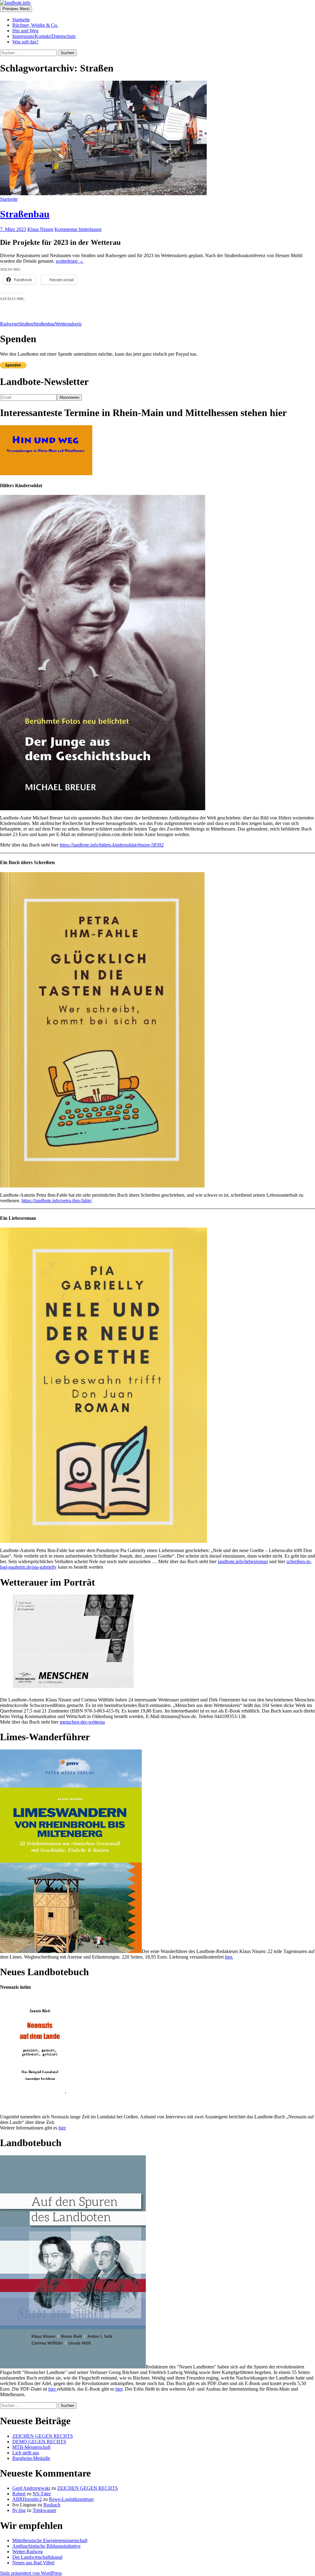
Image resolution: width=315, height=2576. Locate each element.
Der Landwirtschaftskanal (37, 2557)
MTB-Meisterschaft (31, 2447)
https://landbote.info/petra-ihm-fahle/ (57, 1201)
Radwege (9, 324)
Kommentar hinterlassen (78, 229)
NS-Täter (42, 2494)
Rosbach (52, 2505)
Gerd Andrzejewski (31, 2488)
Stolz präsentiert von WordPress (31, 2573)
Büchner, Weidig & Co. (35, 25)
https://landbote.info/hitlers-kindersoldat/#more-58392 (112, 845)
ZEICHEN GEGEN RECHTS (43, 2436)
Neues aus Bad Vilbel (33, 2563)
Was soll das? (25, 42)
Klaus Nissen (40, 229)
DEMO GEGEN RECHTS (39, 2442)
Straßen (26, 324)
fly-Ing (19, 2510)
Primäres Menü (16, 9)
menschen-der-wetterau (82, 1722)
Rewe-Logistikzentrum (71, 2499)
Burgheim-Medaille (31, 2458)
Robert (19, 2494)
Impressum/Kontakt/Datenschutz (44, 36)
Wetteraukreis (68, 324)
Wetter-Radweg (28, 2552)
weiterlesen (70, 261)
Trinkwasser (44, 2510)
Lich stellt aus (26, 2453)
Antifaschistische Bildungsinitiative (46, 2546)
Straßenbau (25, 214)
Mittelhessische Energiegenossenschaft (50, 2540)
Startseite (21, 20)
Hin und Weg (25, 31)
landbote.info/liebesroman (243, 1561)
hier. (229, 1957)
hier (62, 2128)
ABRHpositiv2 (27, 2499)
